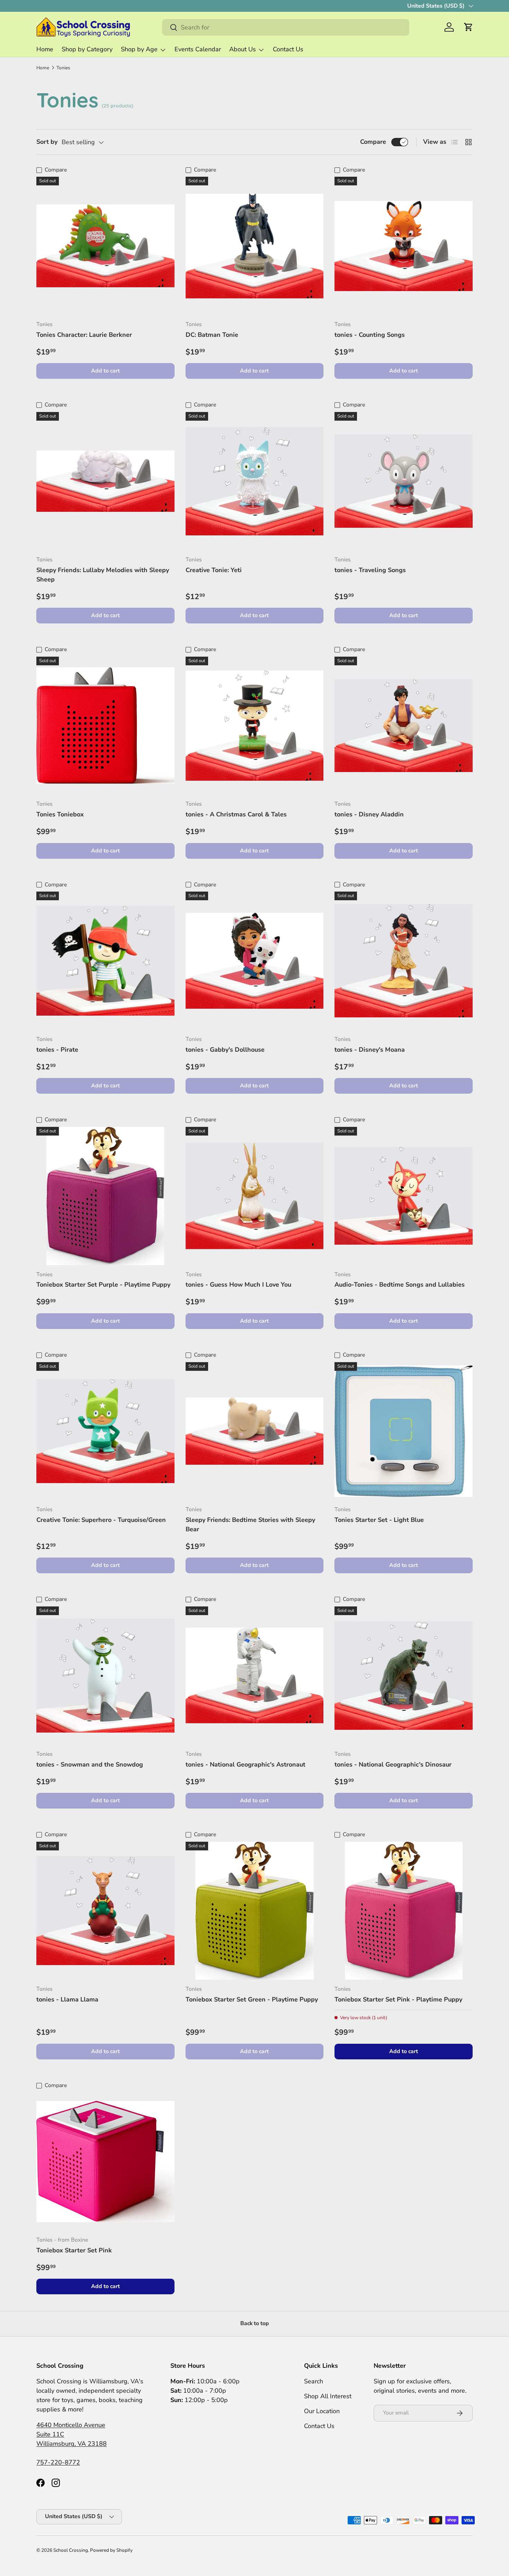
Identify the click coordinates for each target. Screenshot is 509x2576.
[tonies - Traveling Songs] (404, 481)
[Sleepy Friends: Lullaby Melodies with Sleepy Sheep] (105, 481)
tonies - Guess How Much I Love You (238, 1285)
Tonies (63, 68)
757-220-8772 (58, 2462)
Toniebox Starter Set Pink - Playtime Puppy (398, 1999)
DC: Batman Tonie (212, 335)
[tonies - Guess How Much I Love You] (255, 1196)
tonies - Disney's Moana (370, 1050)
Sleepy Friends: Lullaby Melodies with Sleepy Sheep (103, 575)
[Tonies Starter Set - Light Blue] (404, 1431)
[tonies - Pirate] (105, 961)
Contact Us (288, 49)
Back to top (255, 2323)
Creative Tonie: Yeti (214, 570)
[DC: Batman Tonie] (255, 246)
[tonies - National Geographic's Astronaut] (255, 1676)
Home (45, 49)
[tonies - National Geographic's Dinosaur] (404, 1676)
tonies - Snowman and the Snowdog (90, 1764)
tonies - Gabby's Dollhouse (225, 1050)
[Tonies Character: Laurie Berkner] (105, 246)
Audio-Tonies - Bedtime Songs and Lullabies (400, 1285)
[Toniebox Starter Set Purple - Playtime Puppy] (105, 1196)
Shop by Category (87, 49)
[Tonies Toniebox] (105, 726)
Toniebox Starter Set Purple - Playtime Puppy (103, 1285)
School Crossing (71, 2550)
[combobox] (285, 27)
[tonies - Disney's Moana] (404, 961)
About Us (243, 49)
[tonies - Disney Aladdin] (404, 726)
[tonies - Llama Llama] (105, 1911)
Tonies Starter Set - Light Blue (379, 1520)
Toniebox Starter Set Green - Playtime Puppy (252, 1999)
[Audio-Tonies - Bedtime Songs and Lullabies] (404, 1196)
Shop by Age (139, 49)
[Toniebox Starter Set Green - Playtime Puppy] (255, 1911)
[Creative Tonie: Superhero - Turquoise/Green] (105, 1431)
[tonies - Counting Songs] (404, 246)
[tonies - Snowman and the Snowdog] (105, 1676)
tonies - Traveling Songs (370, 570)
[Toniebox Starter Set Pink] (105, 2162)
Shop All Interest (328, 2396)
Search (314, 2381)
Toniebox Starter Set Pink (74, 2250)
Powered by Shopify (111, 2550)
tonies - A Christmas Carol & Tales (236, 814)
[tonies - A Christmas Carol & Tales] (255, 726)
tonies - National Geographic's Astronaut (245, 1764)
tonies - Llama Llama (67, 1999)
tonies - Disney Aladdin (369, 814)
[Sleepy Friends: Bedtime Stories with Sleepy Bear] (255, 1431)
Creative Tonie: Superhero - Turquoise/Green (101, 1520)
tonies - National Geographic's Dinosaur (393, 1764)
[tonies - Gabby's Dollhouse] (255, 961)
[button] (468, 27)
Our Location (322, 2411)
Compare (373, 142)
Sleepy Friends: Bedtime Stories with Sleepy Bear (250, 1524)
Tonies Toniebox (60, 814)
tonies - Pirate (57, 1050)
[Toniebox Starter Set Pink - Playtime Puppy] (404, 1911)
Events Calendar (198, 49)
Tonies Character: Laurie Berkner (84, 335)
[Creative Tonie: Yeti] (255, 481)
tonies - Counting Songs (370, 335)
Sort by (47, 142)
